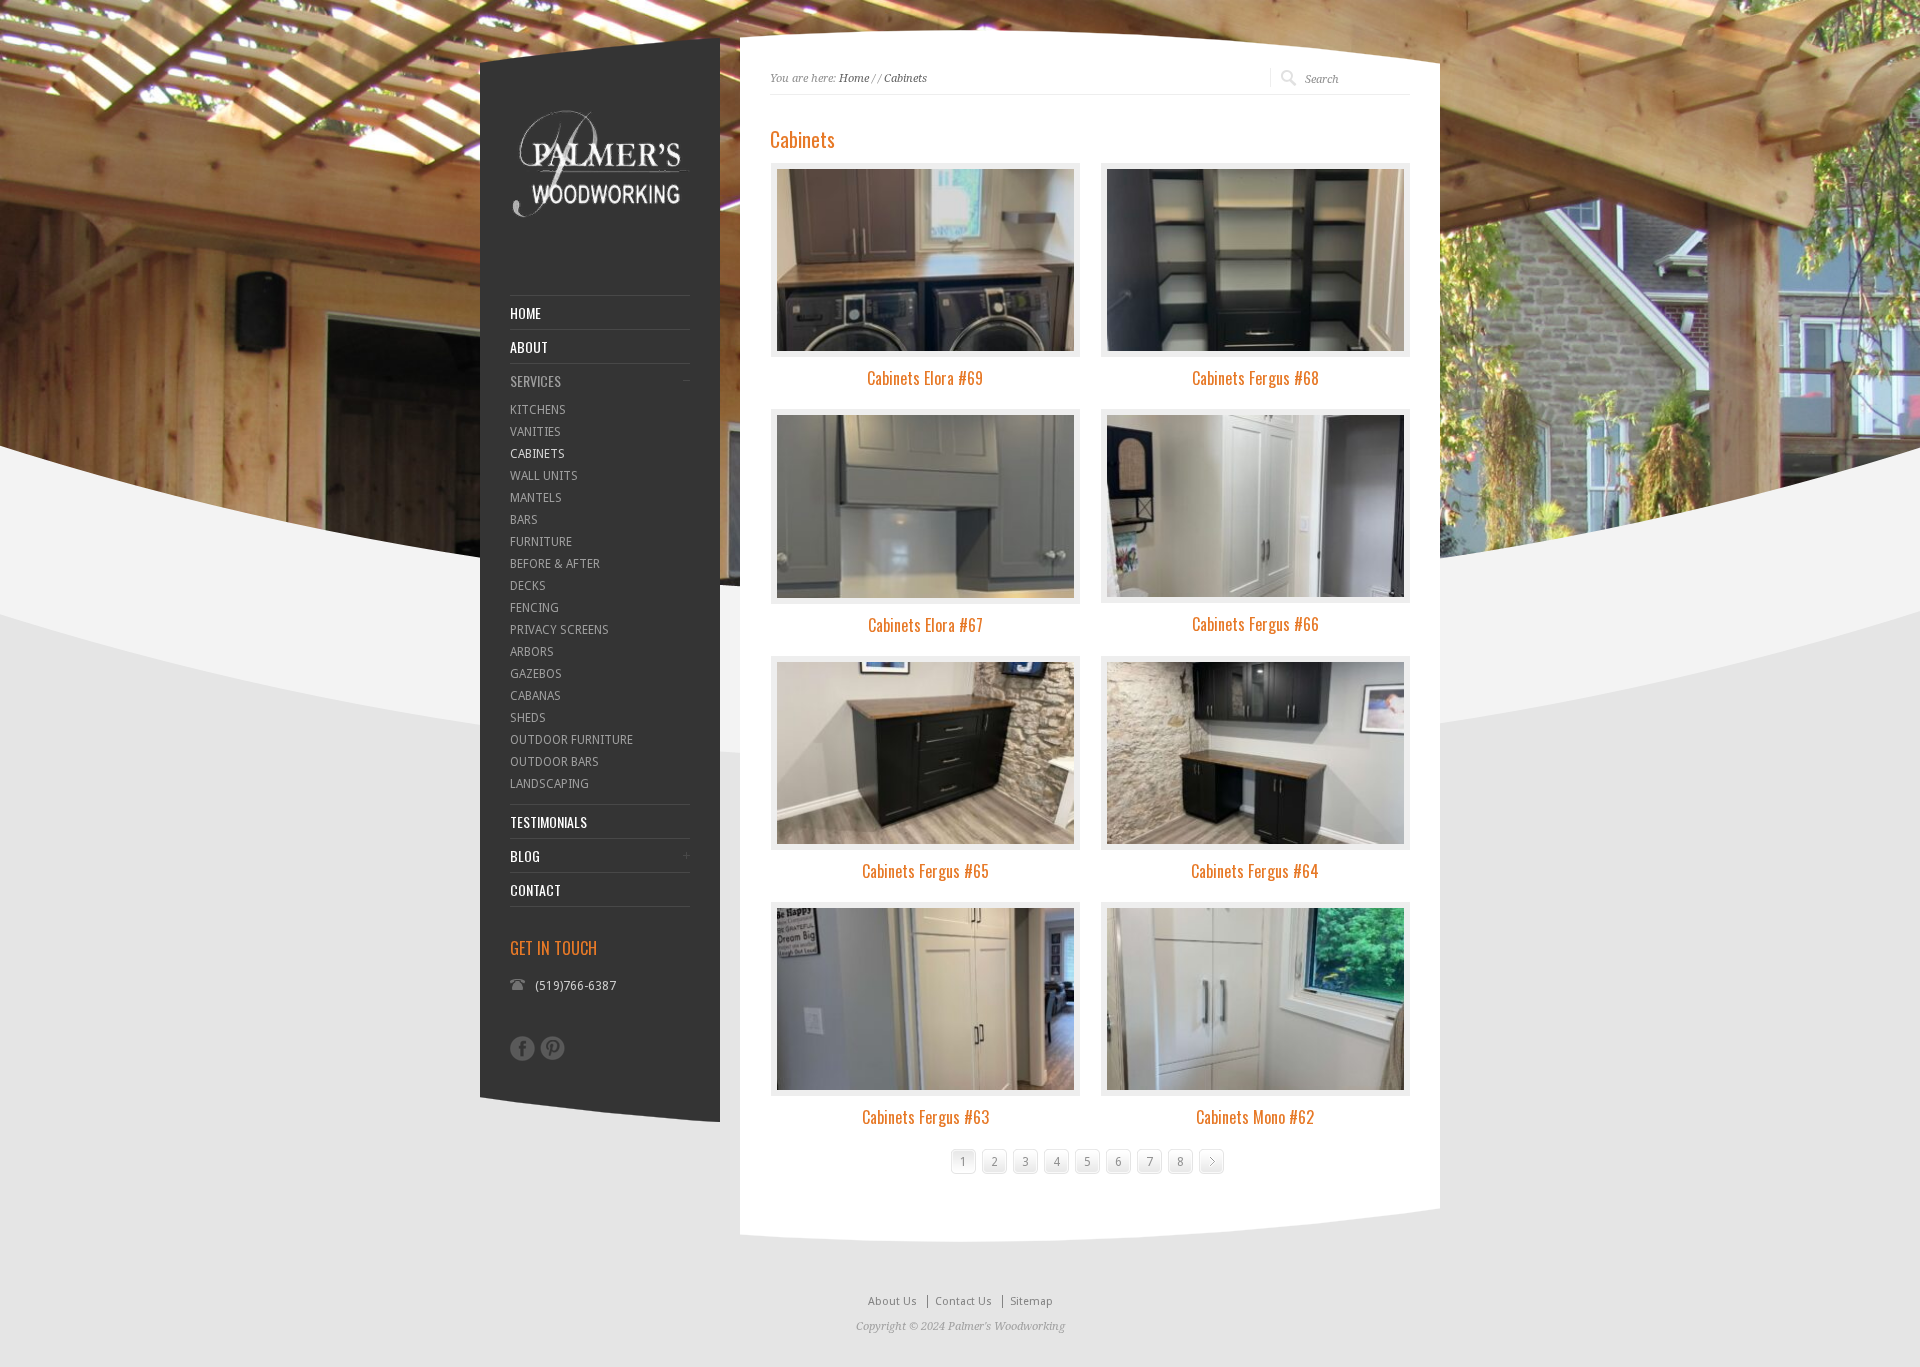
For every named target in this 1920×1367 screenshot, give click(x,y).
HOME (525, 313)
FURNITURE (541, 542)
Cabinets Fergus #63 (925, 1117)
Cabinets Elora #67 (925, 625)
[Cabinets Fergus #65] (925, 753)
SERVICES (535, 381)
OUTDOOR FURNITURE (571, 740)
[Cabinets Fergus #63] (925, 999)
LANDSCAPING (549, 784)
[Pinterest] (552, 1048)
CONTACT (535, 890)
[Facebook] (522, 1048)
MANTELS (536, 498)
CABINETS (537, 454)
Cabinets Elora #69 (925, 378)
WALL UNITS (544, 476)
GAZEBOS (536, 674)
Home (854, 78)
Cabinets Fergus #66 (1255, 624)
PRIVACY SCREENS (559, 630)
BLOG (525, 856)
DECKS (528, 586)
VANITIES (535, 432)
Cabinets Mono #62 (1255, 1117)
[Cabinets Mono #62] (1255, 999)
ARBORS (532, 652)
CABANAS (535, 696)
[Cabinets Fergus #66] (1255, 506)
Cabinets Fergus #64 (1255, 871)
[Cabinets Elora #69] (925, 260)
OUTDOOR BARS (554, 762)
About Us (892, 1301)
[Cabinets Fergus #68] (1255, 260)
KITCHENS (538, 410)
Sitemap (1031, 1301)
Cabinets (905, 78)
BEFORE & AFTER (555, 564)
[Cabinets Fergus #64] (1255, 753)
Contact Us (963, 1301)
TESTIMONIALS (548, 822)
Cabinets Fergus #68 (1255, 378)
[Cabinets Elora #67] (925, 506)
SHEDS (528, 718)
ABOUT (529, 347)
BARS (524, 520)
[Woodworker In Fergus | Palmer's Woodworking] (600, 245)
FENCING (534, 608)
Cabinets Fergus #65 (925, 871)
